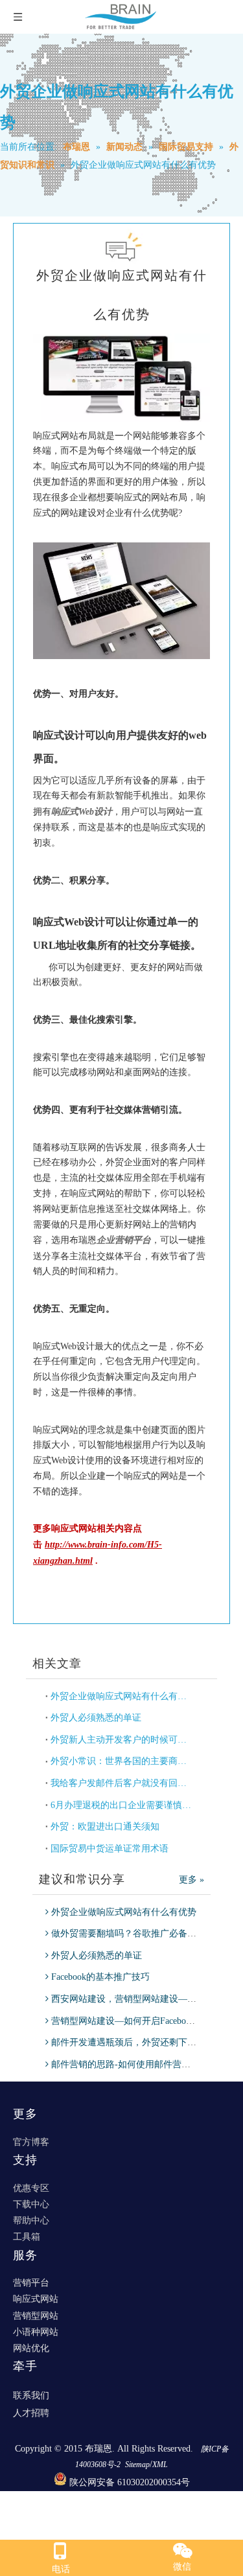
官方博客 (31, 2142)
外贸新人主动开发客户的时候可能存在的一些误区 (121, 1740)
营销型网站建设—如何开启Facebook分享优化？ (146, 2021)
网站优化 (31, 2348)
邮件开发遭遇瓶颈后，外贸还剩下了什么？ (137, 2042)
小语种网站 (36, 2332)
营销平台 (31, 2283)
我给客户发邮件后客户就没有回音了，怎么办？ (121, 1783)
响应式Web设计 (82, 812)
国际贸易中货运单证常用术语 (110, 1849)
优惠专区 (31, 2188)
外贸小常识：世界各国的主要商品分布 (121, 1761)
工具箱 (27, 2237)
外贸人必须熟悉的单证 (96, 1718)
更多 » (191, 1880)
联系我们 (31, 2396)
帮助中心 (31, 2221)
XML (160, 2465)
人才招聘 (31, 2413)
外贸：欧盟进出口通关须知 (105, 1827)
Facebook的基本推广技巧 (100, 1977)
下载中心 (31, 2204)
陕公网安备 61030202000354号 (130, 2482)
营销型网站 (36, 2316)
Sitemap (137, 2465)
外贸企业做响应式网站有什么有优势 (121, 1696)
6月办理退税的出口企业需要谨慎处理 (121, 1805)
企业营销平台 (124, 1240)
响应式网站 (36, 2299)
